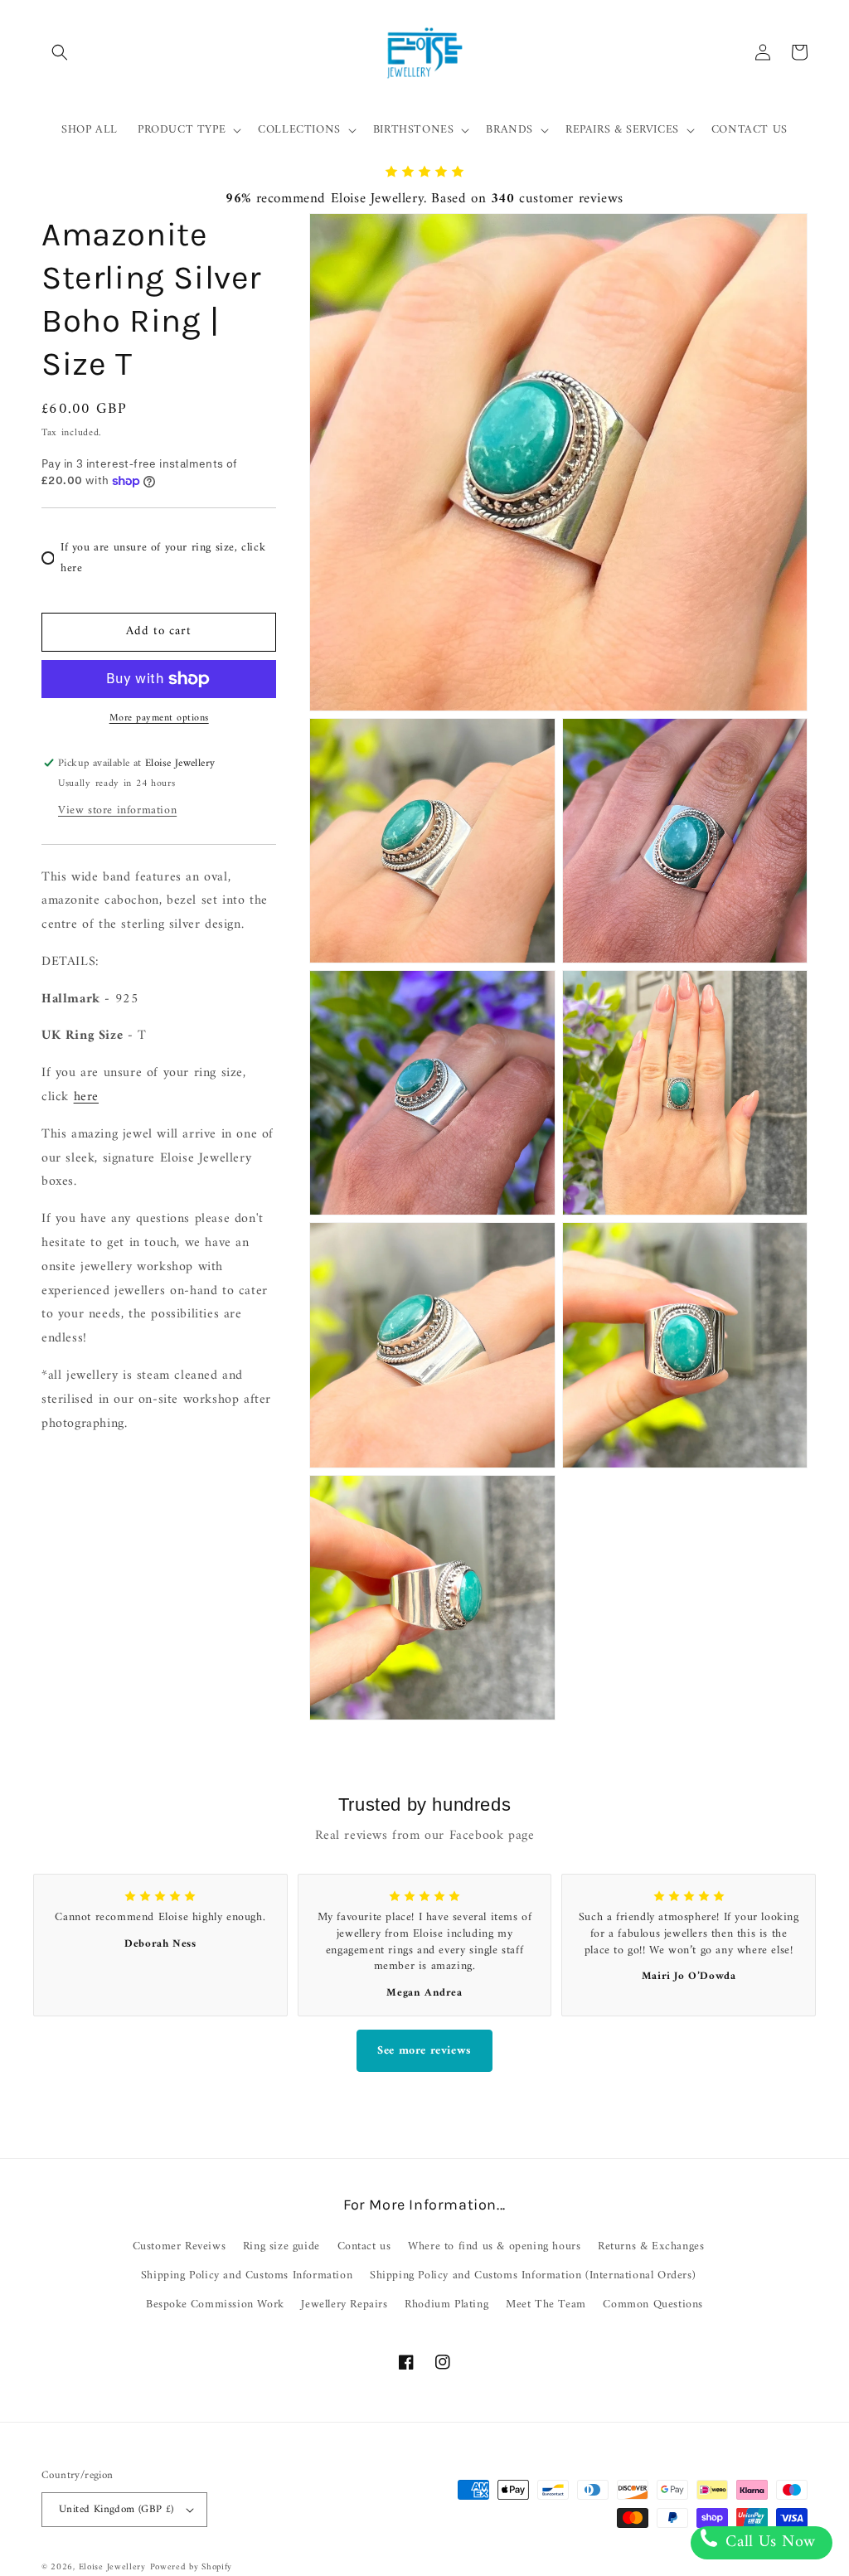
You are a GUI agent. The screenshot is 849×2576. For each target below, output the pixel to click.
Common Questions (653, 2304)
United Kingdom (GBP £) (116, 2509)
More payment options (159, 719)
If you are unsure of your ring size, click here (163, 558)
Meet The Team (546, 2304)
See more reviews (424, 2051)
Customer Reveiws (180, 2246)
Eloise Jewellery (112, 2567)
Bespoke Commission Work (215, 2304)
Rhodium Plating (446, 2304)
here (86, 1097)
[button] (60, 52)
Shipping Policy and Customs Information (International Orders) (533, 2275)
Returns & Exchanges (651, 2246)
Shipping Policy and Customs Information (247, 2275)
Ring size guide (281, 2246)
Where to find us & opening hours (494, 2246)
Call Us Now (768, 2542)
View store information (117, 810)
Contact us (364, 2246)
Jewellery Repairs (344, 2304)
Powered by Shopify (192, 2567)
